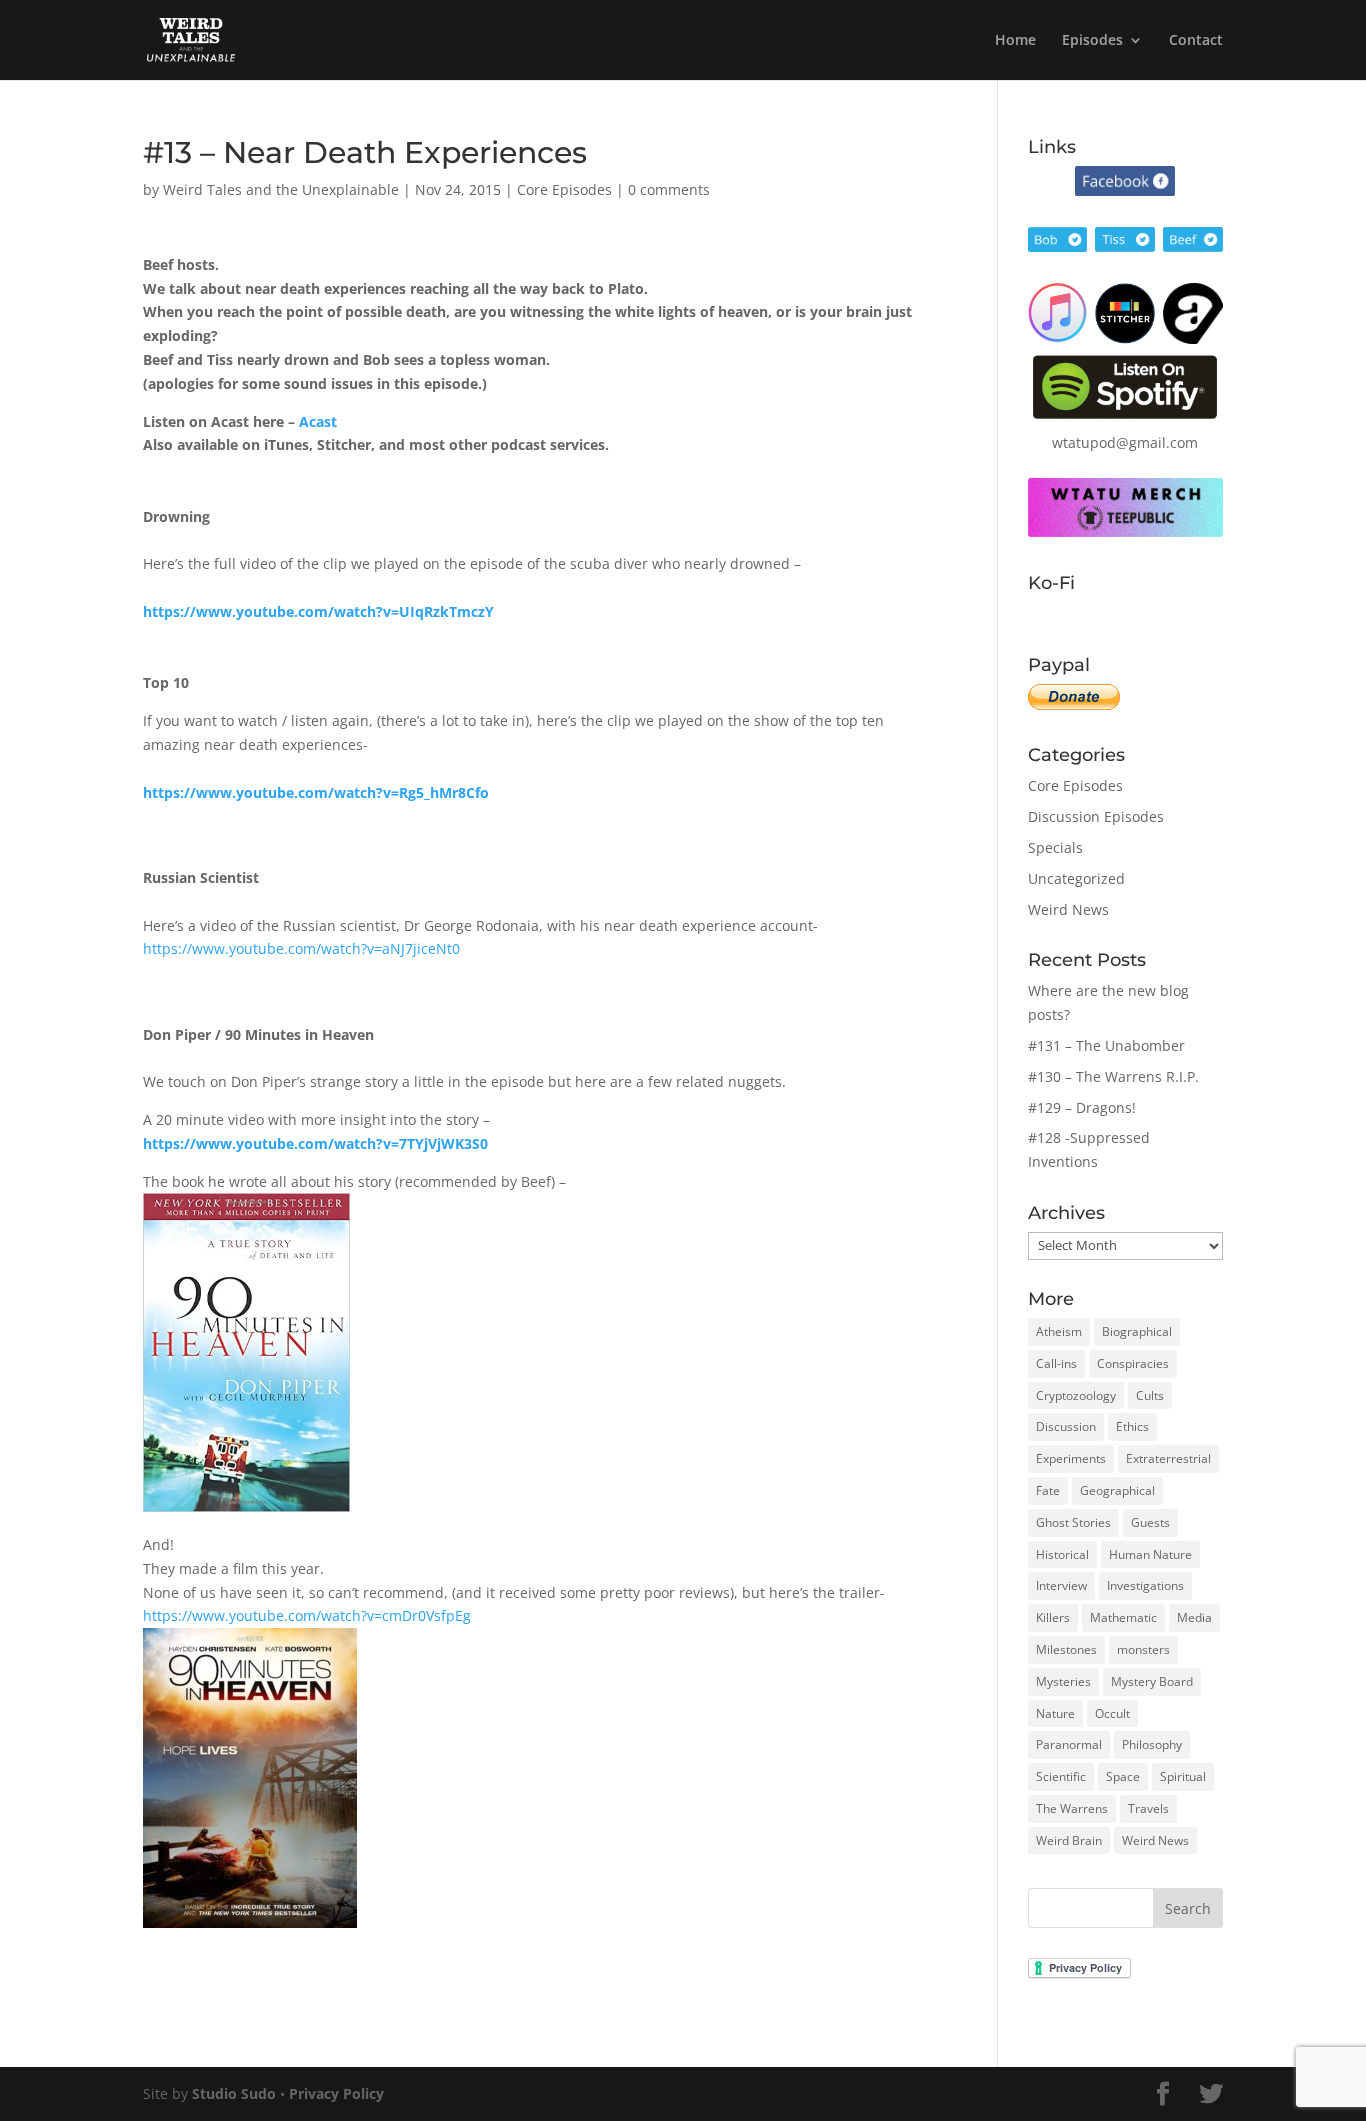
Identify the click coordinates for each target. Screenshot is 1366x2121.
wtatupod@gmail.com (1125, 442)
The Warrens (1072, 1808)
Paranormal (1069, 1744)
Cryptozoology (1076, 1395)
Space (1123, 1776)
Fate (1048, 1490)
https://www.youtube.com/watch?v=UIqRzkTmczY (318, 611)
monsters (1143, 1649)
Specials (1055, 847)
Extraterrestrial (1168, 1458)
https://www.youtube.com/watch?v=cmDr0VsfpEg (307, 1615)
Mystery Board (1152, 1681)
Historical (1062, 1554)
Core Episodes (564, 189)
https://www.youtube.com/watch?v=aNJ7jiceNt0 (301, 948)
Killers (1053, 1617)
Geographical (1117, 1490)
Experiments (1071, 1458)
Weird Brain (1069, 1840)
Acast (318, 421)
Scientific (1061, 1776)
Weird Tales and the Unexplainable (281, 189)
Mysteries (1063, 1681)
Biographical (1137, 1331)
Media (1194, 1617)
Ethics (1132, 1426)
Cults (1150, 1395)
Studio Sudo (234, 2093)
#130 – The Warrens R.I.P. (1113, 1076)
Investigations (1145, 1585)
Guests (1150, 1522)
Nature (1055, 1713)
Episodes (1092, 41)
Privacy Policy (336, 2093)
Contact (1196, 41)
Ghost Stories (1073, 1522)
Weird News (1068, 909)
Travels (1148, 1808)
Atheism (1059, 1331)
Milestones (1066, 1649)
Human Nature (1150, 1554)
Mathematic (1123, 1617)
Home (1015, 41)
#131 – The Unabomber (1106, 1045)
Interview (1061, 1585)
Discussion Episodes (1096, 816)
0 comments (669, 189)
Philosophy (1152, 1744)
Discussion (1066, 1426)
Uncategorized (1076, 878)
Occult (1112, 1713)
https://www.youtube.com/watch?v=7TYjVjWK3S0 (315, 1143)
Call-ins (1056, 1363)
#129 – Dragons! (1082, 1107)
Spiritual (1183, 1776)
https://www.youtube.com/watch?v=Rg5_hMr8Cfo (316, 792)
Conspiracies (1133, 1363)
